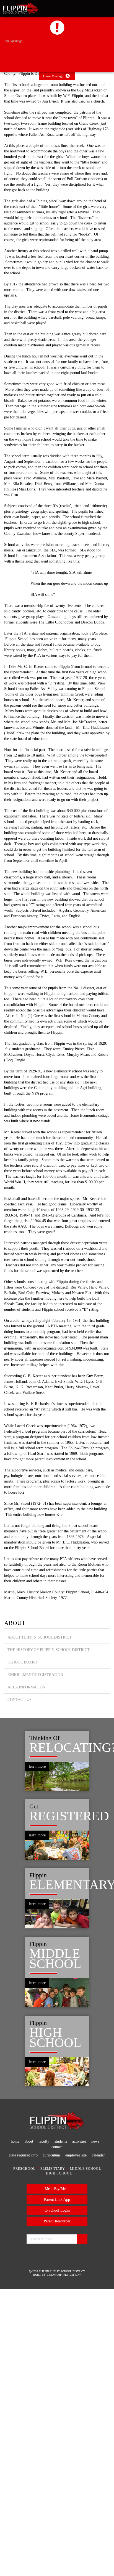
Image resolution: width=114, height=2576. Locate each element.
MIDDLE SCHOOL (87, 2457)
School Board (23, 1966)
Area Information (27, 1991)
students (69, 2424)
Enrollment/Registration (35, 1978)
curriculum (59, 2438)
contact (65, 2430)
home (17, 2424)
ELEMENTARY (53, 2457)
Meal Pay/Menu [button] (57, 2477)
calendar (57, 2443)
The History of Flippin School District (49, 1953)
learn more (39, 2070)
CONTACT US (20, 2003)
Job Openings (15, 41)
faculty (49, 2424)
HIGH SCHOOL (59, 2462)
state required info (27, 2438)
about (33, 2424)
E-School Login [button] (57, 2499)
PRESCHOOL (23, 2457)
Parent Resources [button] (57, 2509)
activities (91, 2424)
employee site (88, 2438)
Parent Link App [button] (57, 2488)
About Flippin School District (40, 1941)
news (48, 2430)
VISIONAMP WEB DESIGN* (64, 2562)
